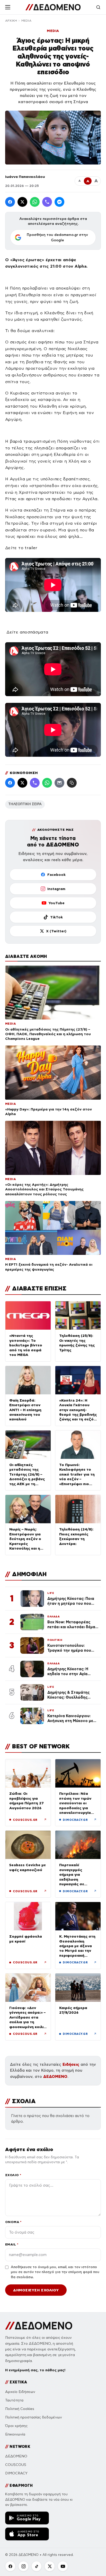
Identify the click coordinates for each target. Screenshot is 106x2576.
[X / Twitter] (22, 202)
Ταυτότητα (14, 2400)
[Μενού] (8, 7)
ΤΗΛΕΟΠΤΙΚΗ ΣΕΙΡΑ (25, 804)
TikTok (56, 917)
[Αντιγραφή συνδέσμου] (72, 783)
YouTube (56, 903)
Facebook (56, 875)
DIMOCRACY (16, 2473)
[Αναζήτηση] (98, 7)
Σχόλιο (13, 2175)
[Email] (59, 783)
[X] (50, 2566)
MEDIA (26, 21)
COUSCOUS (16, 2465)
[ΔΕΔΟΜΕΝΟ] (53, 7)
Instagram (56, 889)
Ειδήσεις (71, 2064)
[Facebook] (10, 202)
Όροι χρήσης (16, 2426)
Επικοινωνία (15, 2434)
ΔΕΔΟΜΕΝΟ (55, 2076)
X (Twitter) (56, 931)
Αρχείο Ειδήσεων (20, 2392)
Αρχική (11, 21)
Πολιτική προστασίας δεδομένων (34, 2417)
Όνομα (13, 2222)
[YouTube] (63, 2566)
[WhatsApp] (35, 202)
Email (12, 2244)
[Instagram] (23, 2566)
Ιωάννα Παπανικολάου (25, 177)
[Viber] (47, 202)
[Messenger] (59, 202)
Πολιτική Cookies (20, 2409)
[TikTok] (37, 2566)
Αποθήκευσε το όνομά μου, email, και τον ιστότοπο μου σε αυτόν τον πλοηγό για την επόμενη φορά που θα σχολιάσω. (55, 2272)
